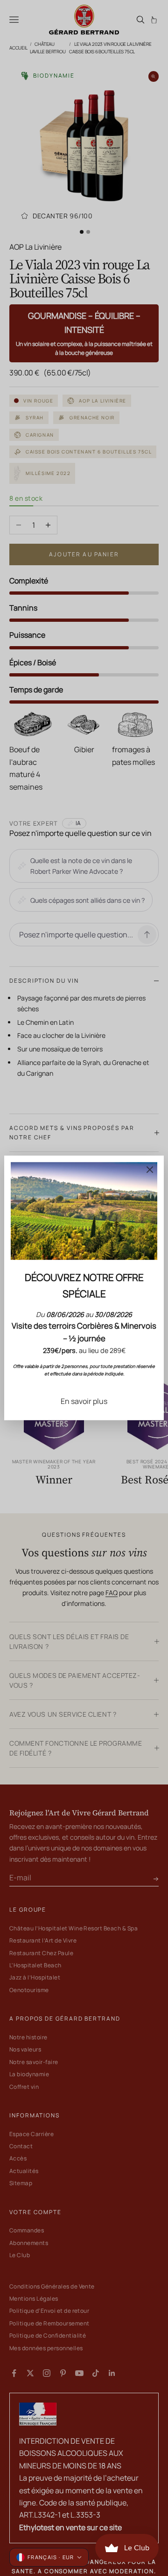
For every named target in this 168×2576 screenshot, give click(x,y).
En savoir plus (84, 1401)
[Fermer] (150, 1170)
